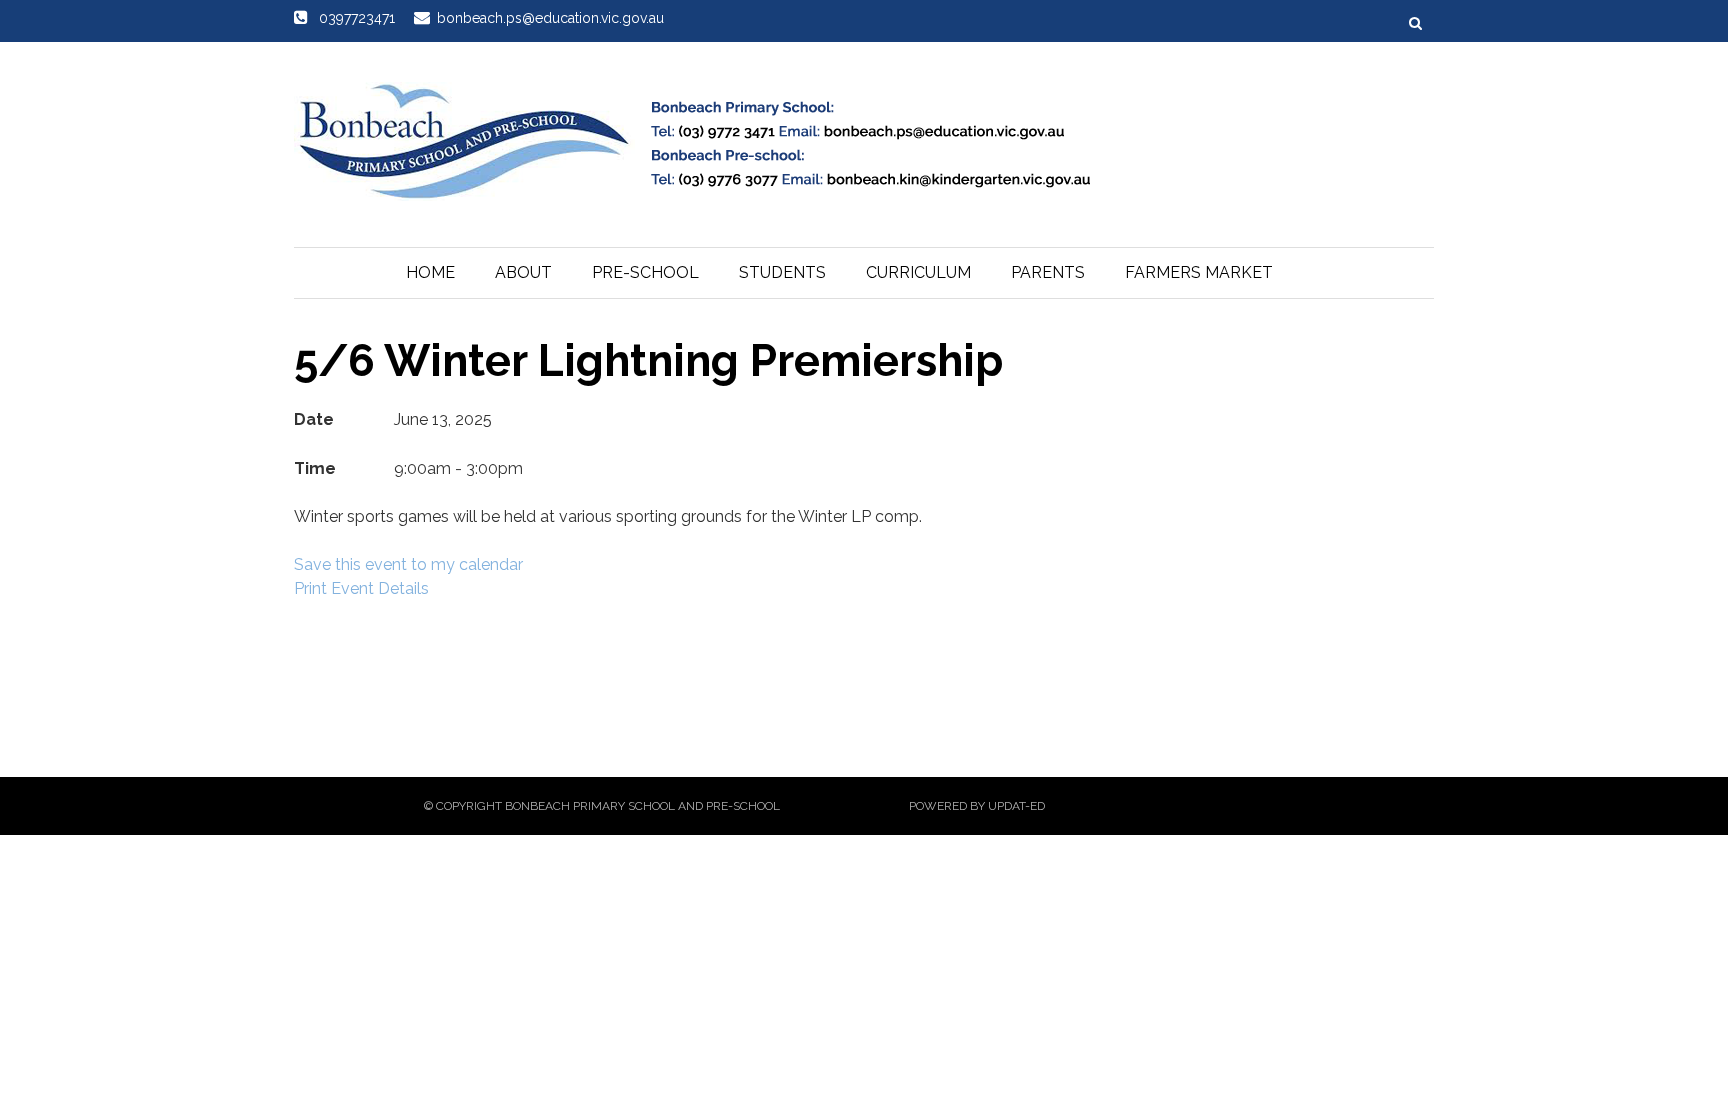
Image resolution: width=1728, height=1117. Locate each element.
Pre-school (645, 272)
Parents (1048, 272)
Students (782, 272)
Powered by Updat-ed (977, 806)
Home (430, 272)
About (523, 272)
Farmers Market (1199, 272)
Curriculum (918, 272)
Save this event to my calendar (408, 564)
